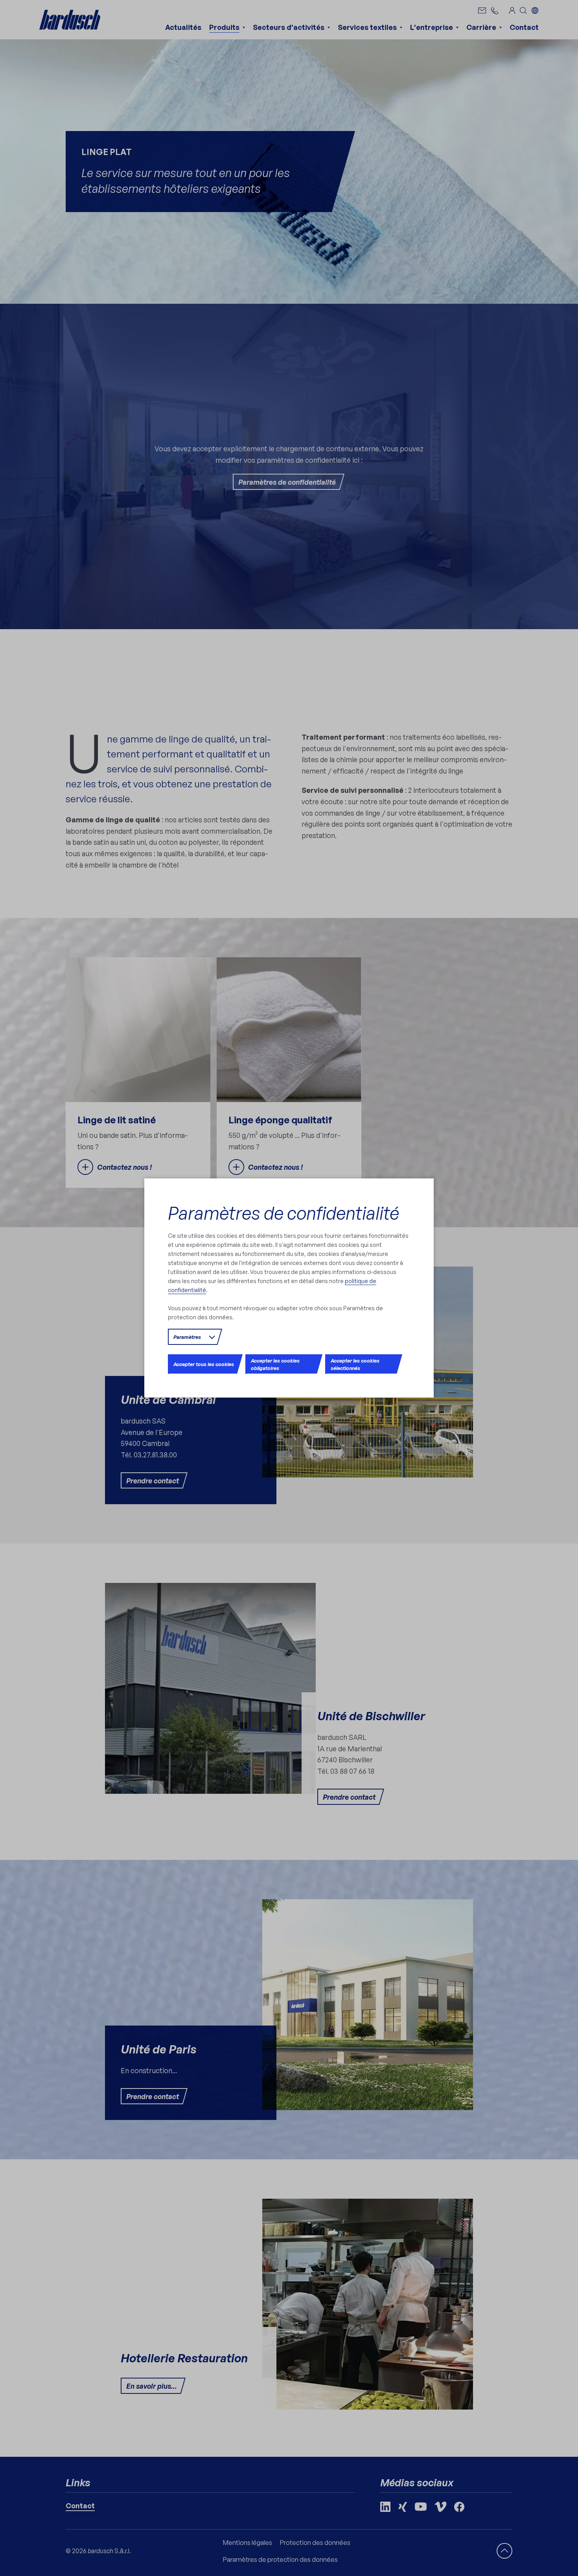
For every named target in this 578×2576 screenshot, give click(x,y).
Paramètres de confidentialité (283, 1213)
